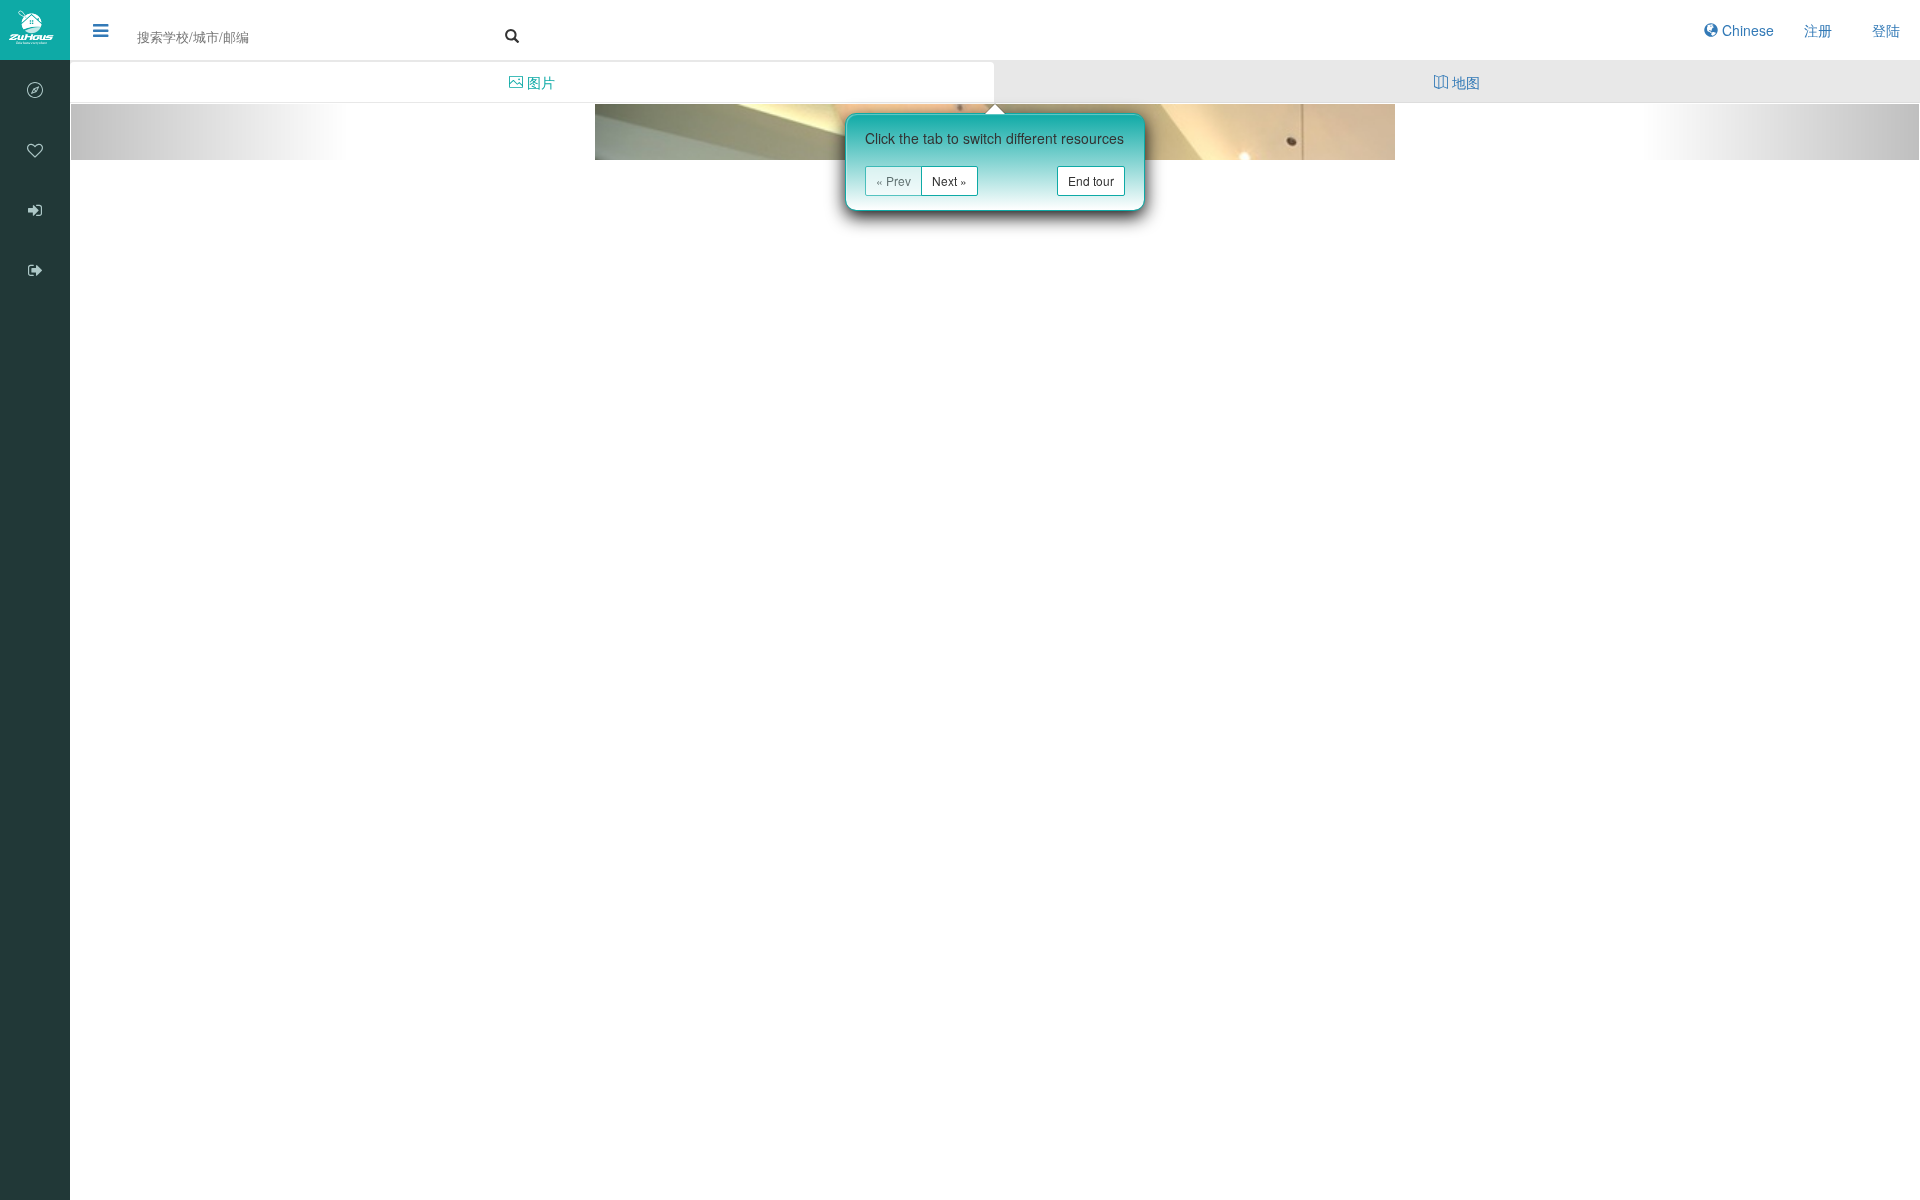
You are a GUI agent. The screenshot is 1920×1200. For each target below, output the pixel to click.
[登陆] (35, 210)
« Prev (893, 180)
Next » (949, 180)
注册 (1818, 30)
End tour (1091, 180)
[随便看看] (35, 90)
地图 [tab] (1464, 82)
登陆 (1886, 30)
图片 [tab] (539, 82)
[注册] (35, 270)
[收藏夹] (35, 150)
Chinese (1746, 30)
